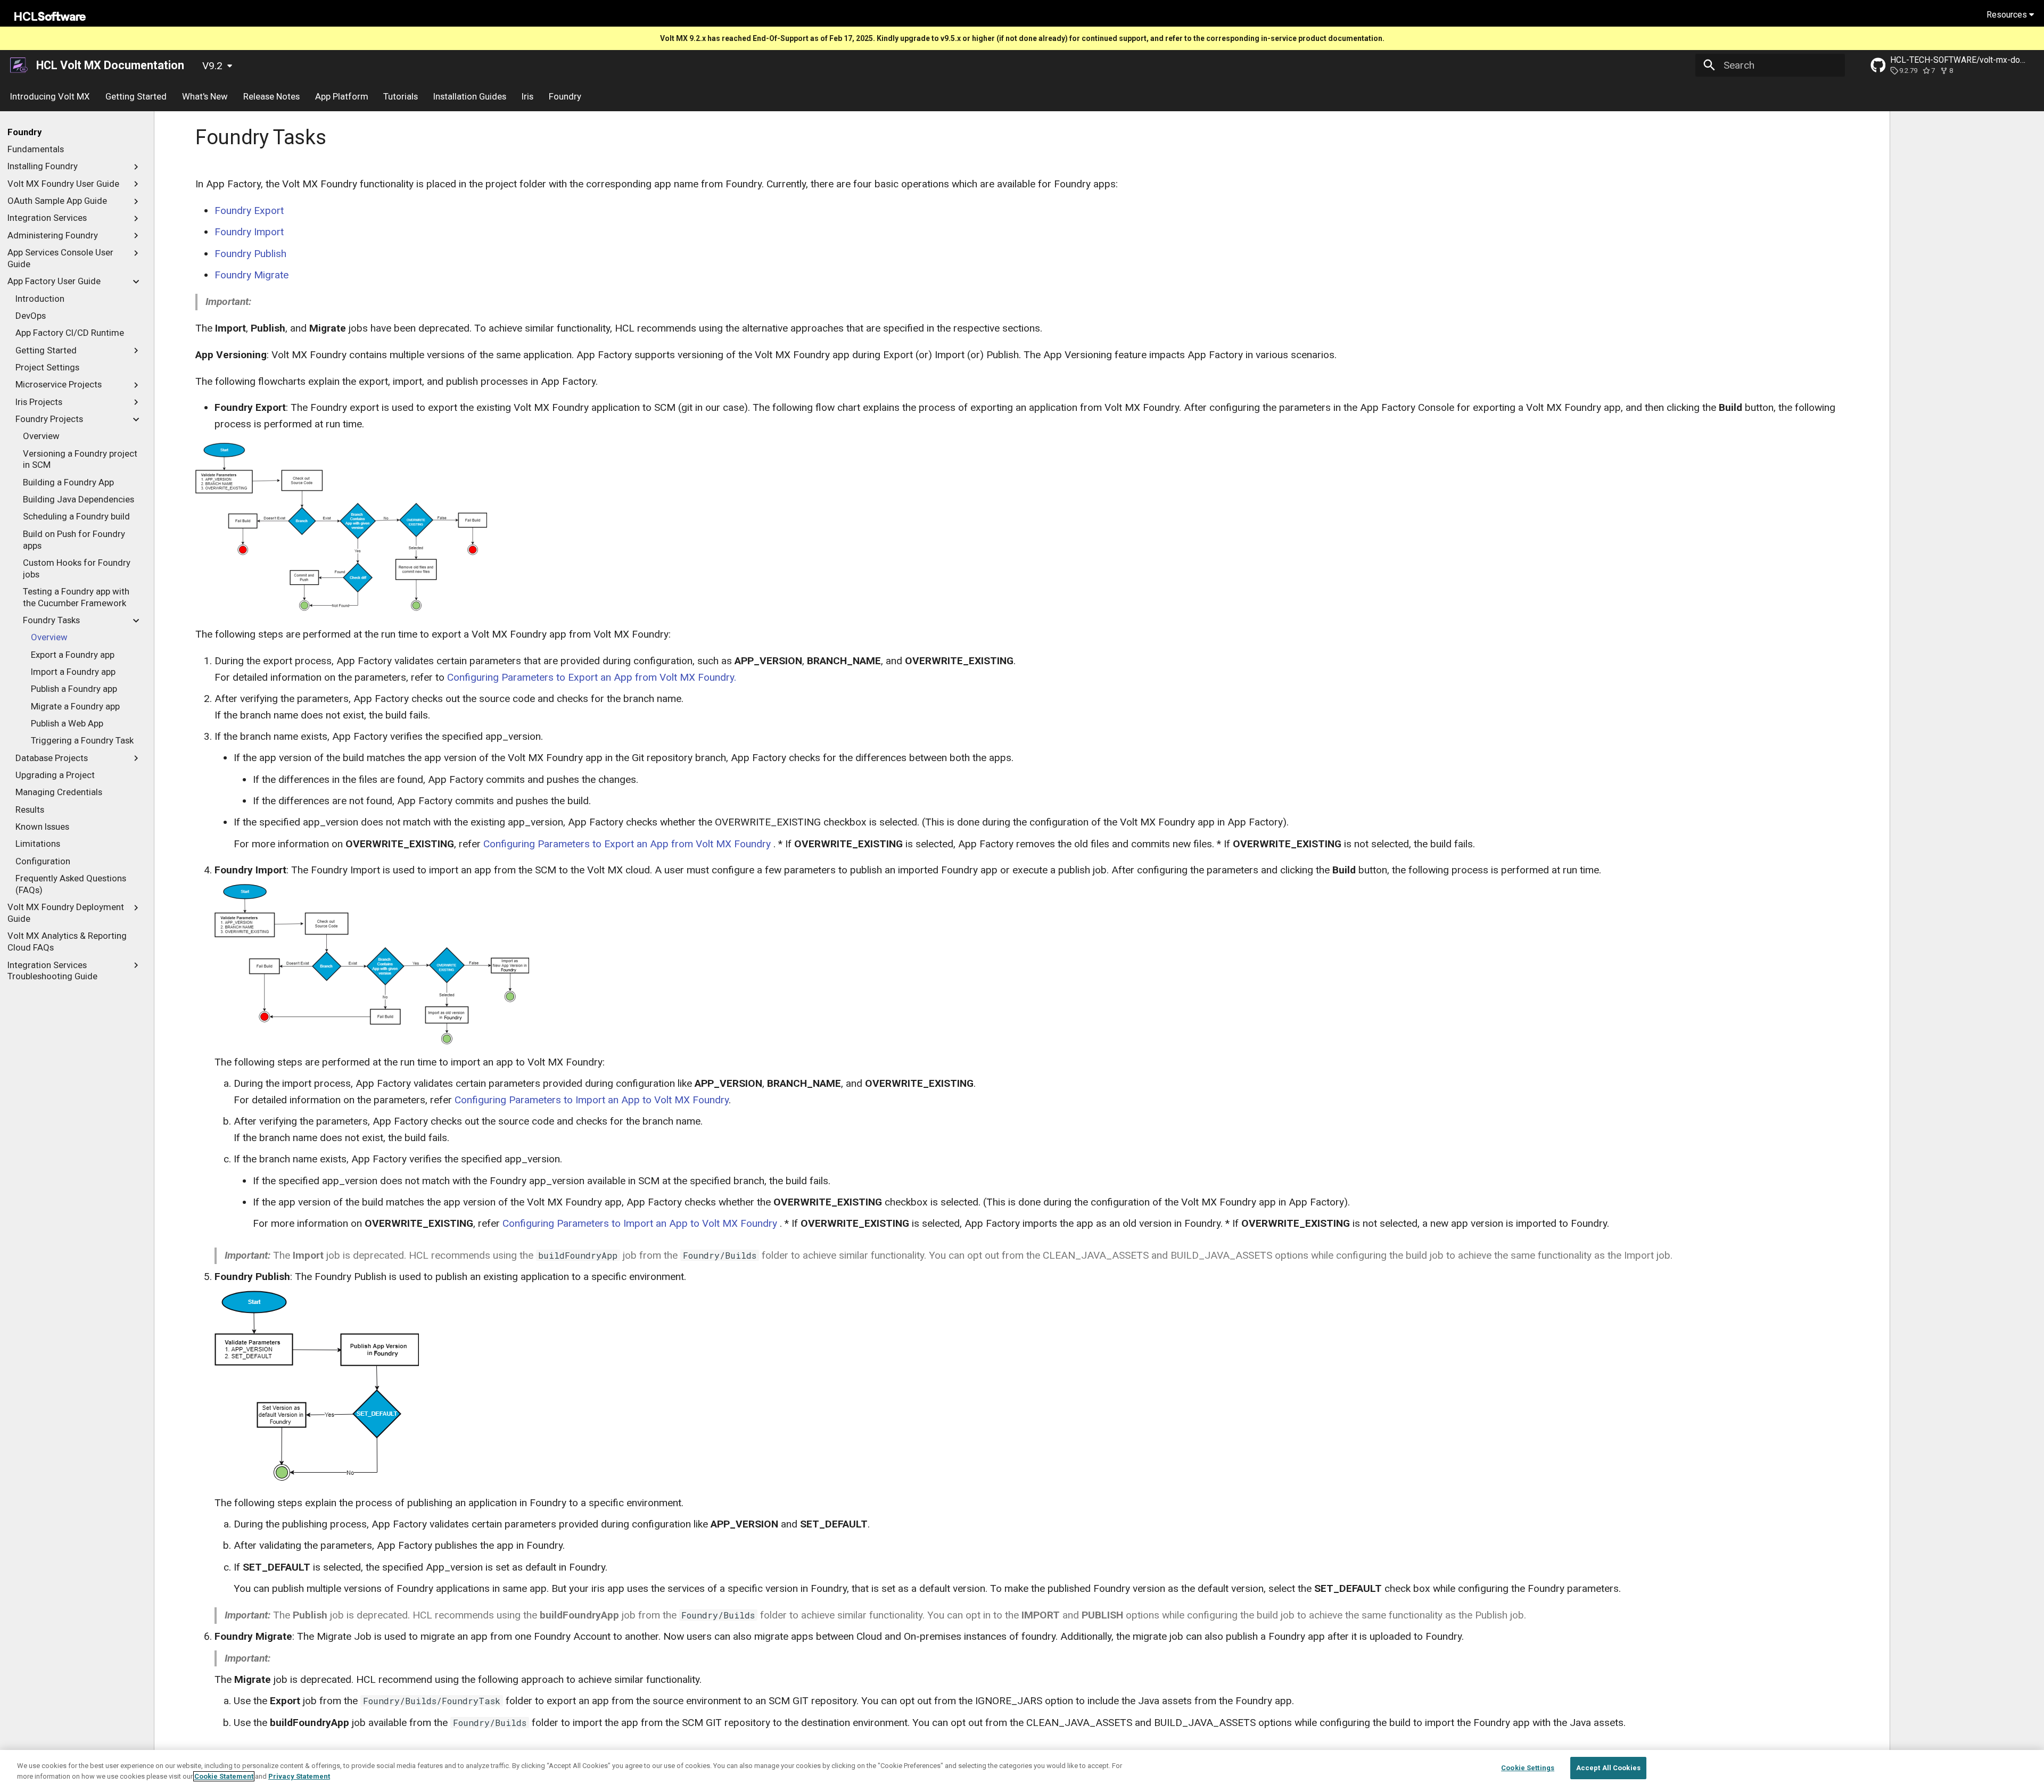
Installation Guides (470, 96)
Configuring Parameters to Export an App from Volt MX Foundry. (592, 677)
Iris (528, 96)
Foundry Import (249, 232)
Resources (2008, 15)
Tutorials (401, 96)
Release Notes (271, 96)
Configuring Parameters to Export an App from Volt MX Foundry (627, 844)
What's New (205, 96)
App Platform (341, 96)
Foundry (564, 96)
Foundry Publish (250, 254)
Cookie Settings (1528, 1768)
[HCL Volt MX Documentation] (20, 65)
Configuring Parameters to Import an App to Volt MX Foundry (592, 1100)
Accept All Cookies (1608, 1768)
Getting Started (136, 96)
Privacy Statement (299, 1776)
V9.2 (212, 66)
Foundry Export (249, 210)
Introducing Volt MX (50, 96)
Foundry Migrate (252, 275)
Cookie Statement (224, 1776)
